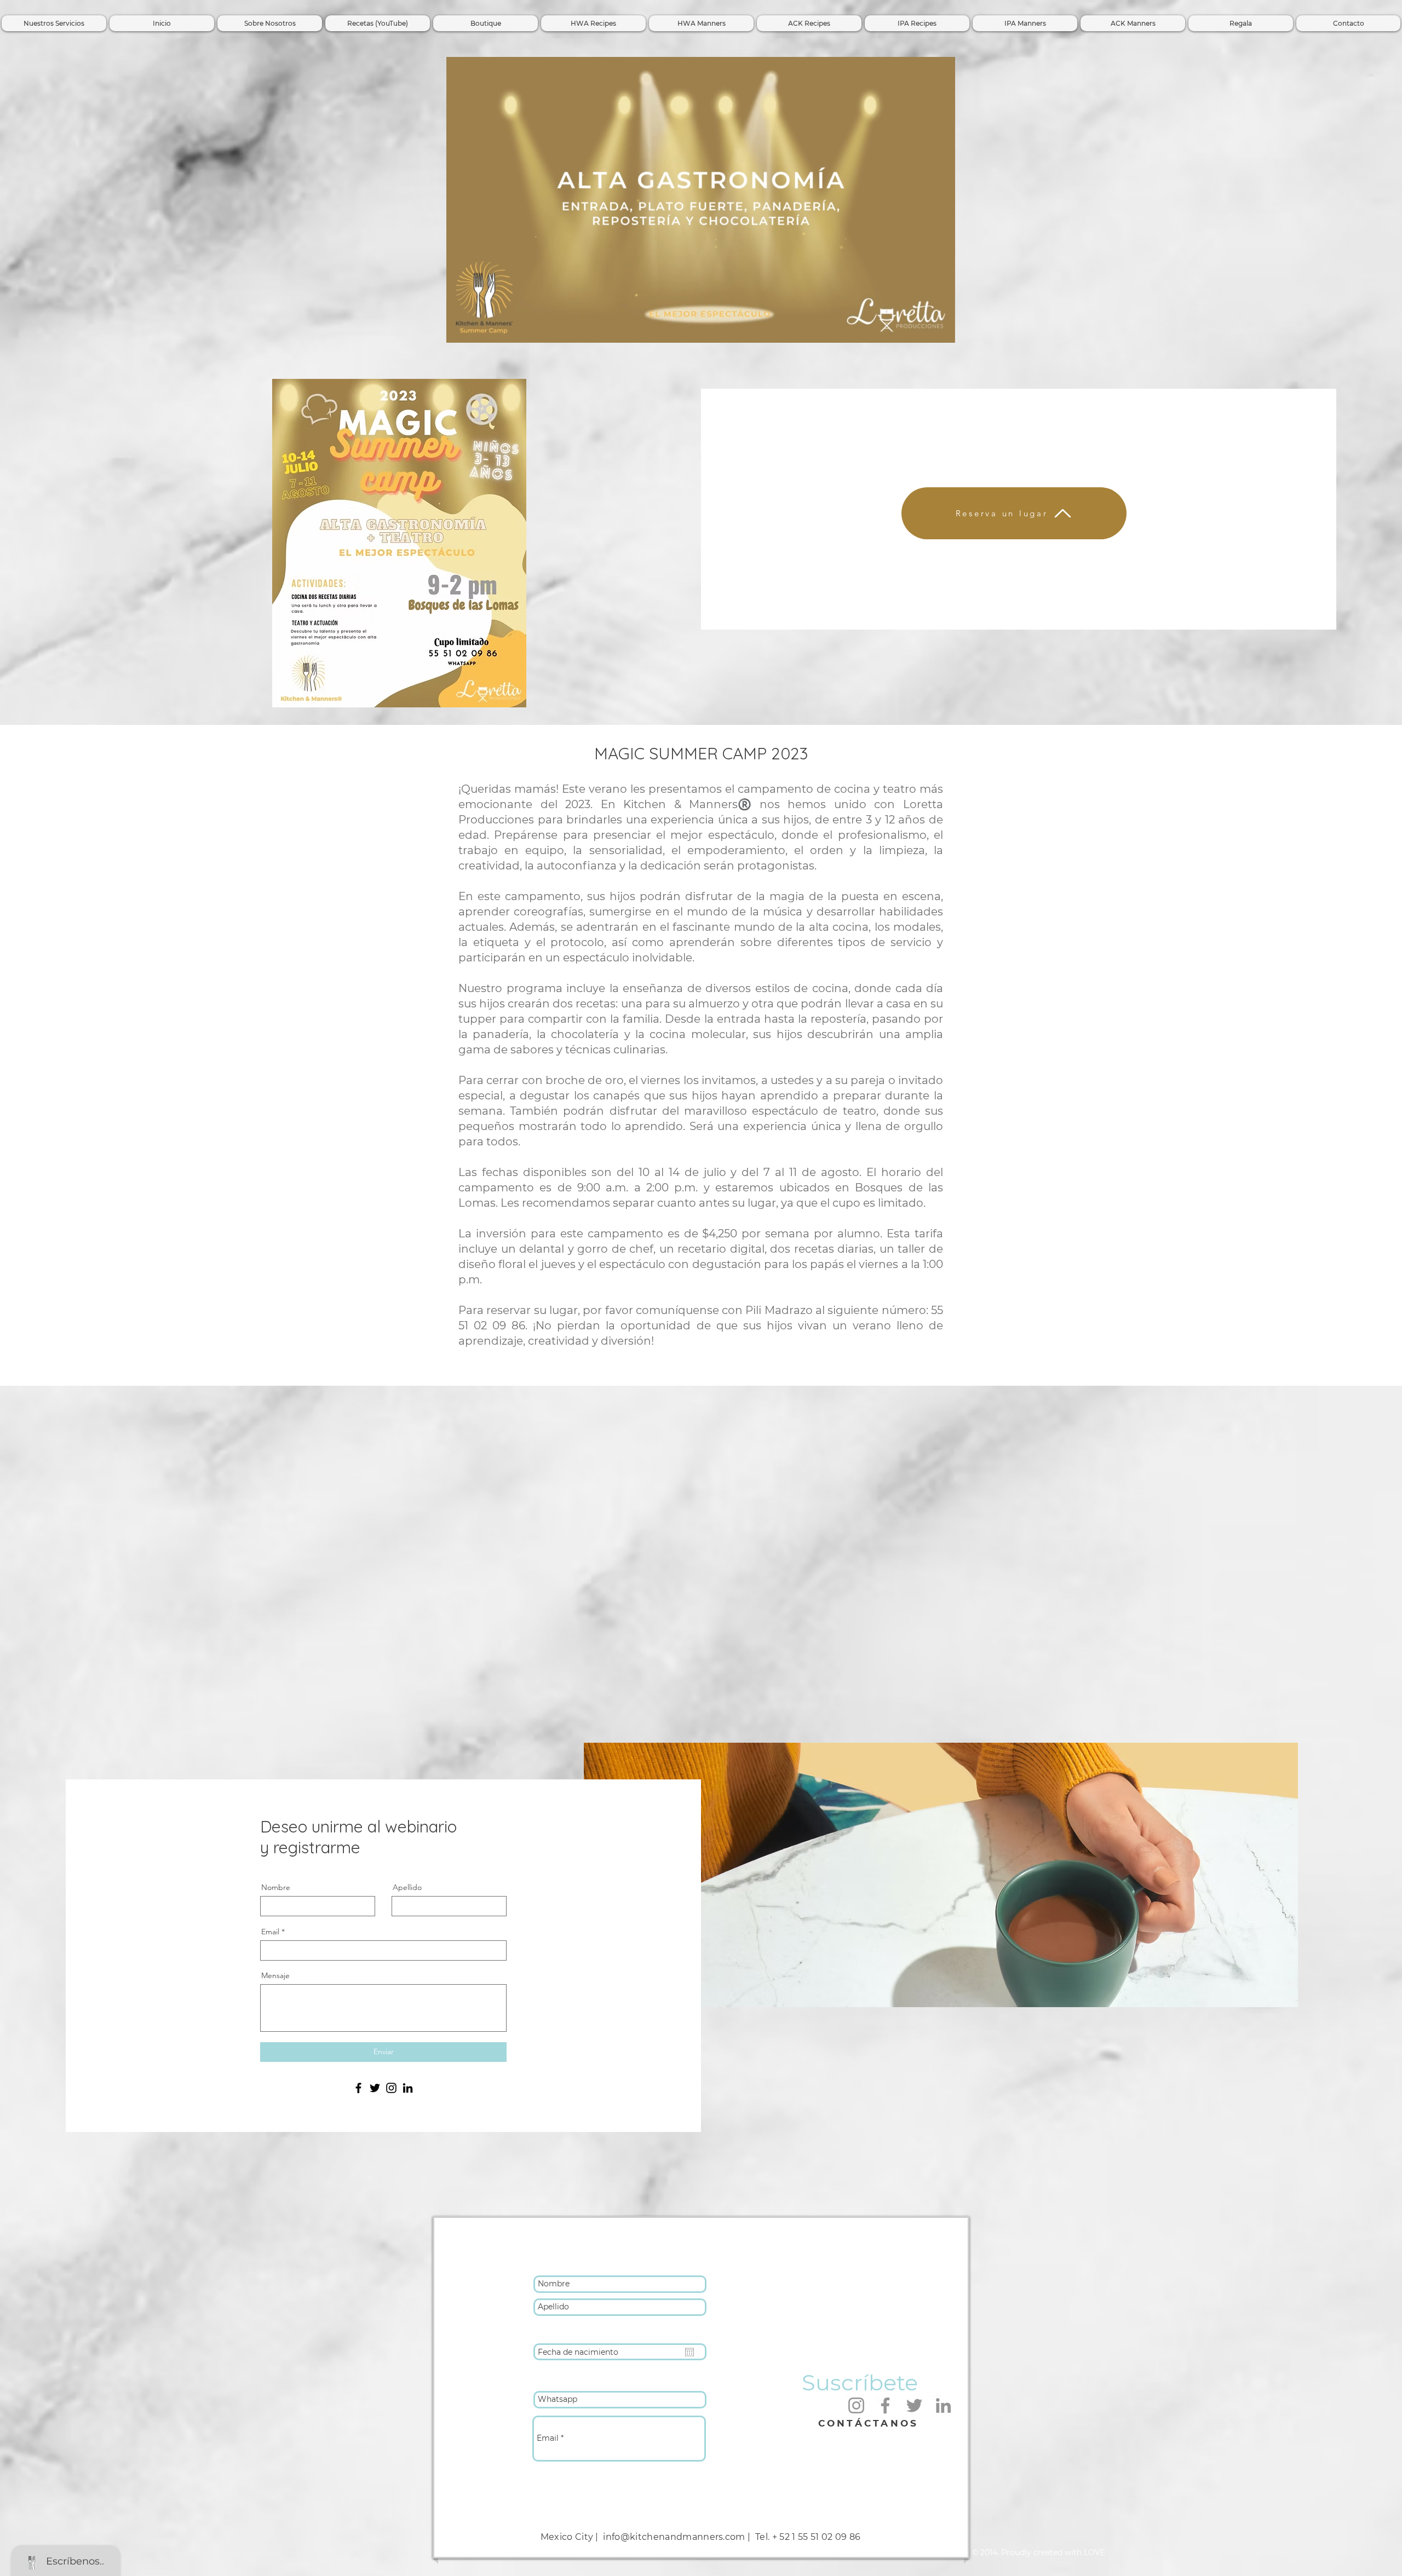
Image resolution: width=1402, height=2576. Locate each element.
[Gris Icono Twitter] (914, 2405)
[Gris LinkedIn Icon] (943, 2405)
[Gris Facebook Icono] (885, 2405)
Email (270, 1932)
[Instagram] (391, 2088)
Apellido (407, 1887)
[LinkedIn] (408, 2088)
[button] (941, 331)
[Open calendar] (689, 2352)
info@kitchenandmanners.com (674, 2537)
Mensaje (275, 1975)
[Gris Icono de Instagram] (856, 2405)
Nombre (276, 1887)
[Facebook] (358, 2088)
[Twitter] (375, 2088)
